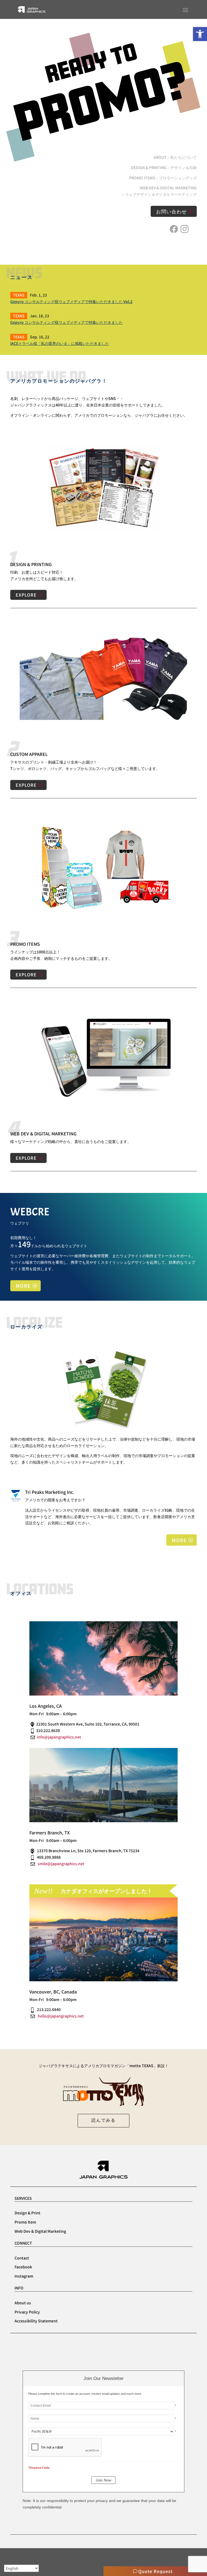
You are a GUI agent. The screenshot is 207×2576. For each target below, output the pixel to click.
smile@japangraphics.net (61, 1864)
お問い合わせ (171, 211)
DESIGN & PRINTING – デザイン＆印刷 (164, 167)
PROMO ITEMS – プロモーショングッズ (163, 178)
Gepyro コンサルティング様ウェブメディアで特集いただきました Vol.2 (71, 301)
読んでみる (103, 2120)
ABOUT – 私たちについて (175, 157)
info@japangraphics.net (59, 1737)
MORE (23, 1286)
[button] (200, 34)
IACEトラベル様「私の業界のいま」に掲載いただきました (60, 343)
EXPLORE (26, 595)
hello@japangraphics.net (61, 2016)
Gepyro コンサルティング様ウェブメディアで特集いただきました (66, 322)
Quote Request (155, 2571)
